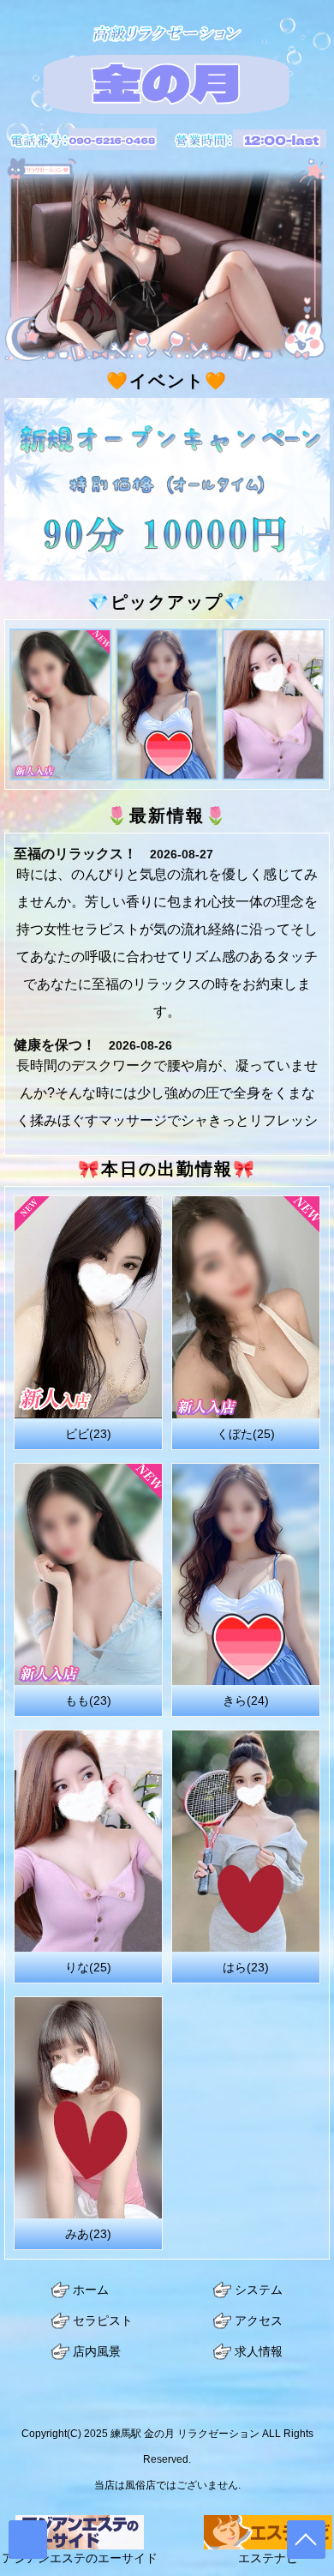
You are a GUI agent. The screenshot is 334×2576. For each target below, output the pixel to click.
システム (259, 2290)
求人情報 (259, 2352)
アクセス (259, 2321)
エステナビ (268, 2558)
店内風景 (97, 2352)
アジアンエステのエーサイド (80, 2558)
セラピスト (103, 2321)
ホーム (91, 2290)
